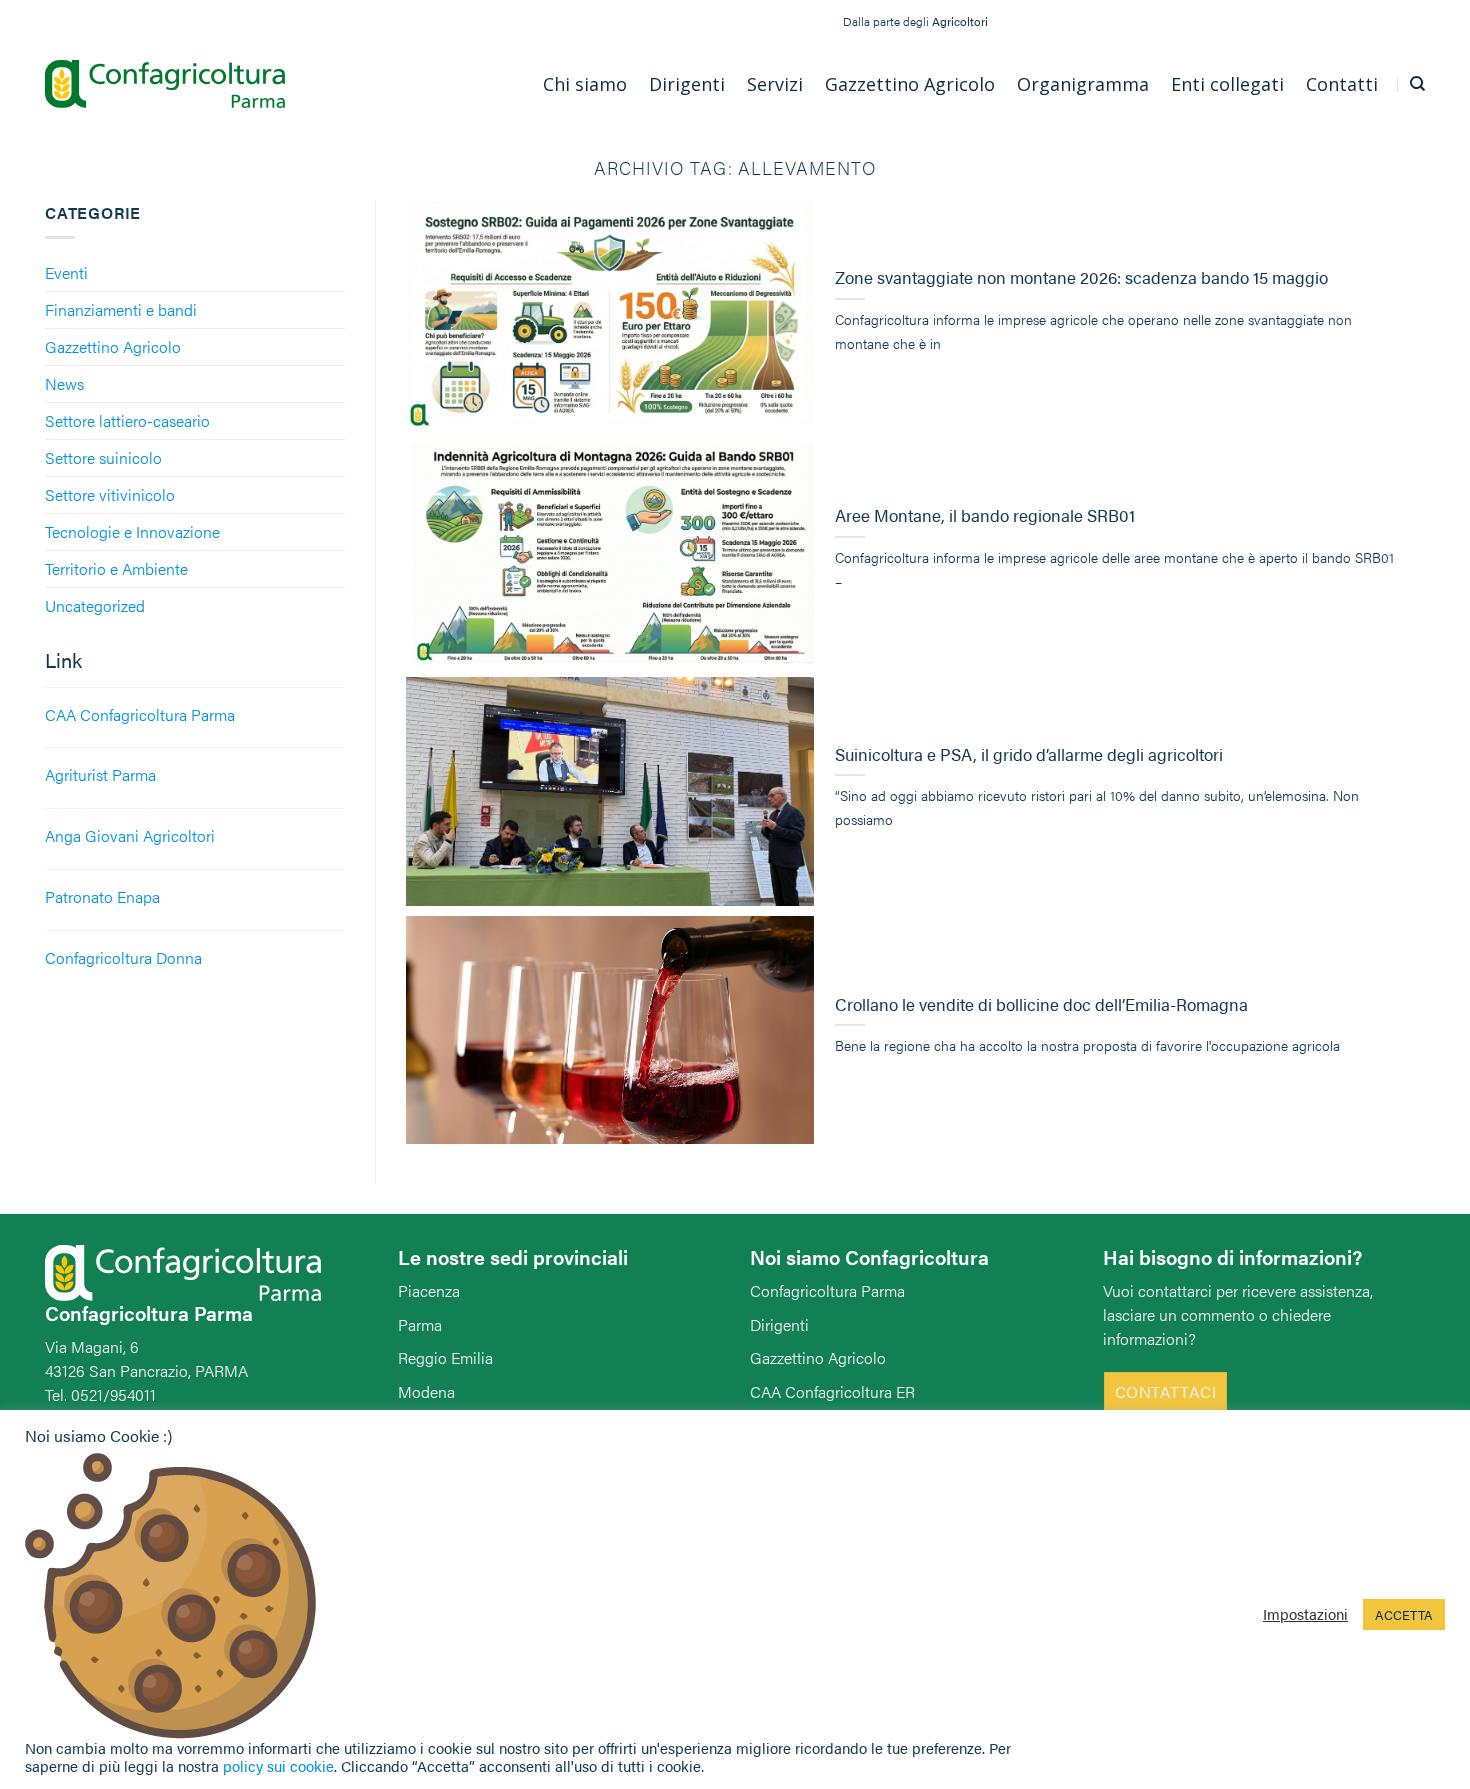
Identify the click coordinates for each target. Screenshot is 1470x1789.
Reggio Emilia (445, 1357)
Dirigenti (779, 1324)
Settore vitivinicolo (110, 494)
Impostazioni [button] (1305, 1614)
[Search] (1417, 84)
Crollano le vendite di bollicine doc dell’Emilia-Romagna (1041, 1005)
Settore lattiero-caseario (127, 420)
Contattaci (1166, 1391)
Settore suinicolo (103, 457)
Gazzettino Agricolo (113, 346)
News (64, 383)
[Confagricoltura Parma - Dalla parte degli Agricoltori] (165, 84)
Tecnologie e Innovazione (132, 531)
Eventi (66, 272)
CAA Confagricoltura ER (832, 1391)
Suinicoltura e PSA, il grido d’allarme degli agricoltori (1029, 755)
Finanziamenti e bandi (121, 309)
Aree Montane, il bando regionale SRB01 (985, 516)
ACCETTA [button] (1404, 1614)
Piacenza (429, 1290)
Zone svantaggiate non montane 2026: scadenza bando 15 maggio (1081, 278)
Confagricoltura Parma (827, 1290)
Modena (426, 1391)
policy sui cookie (278, 1765)
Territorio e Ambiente (116, 568)
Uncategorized (95, 605)
